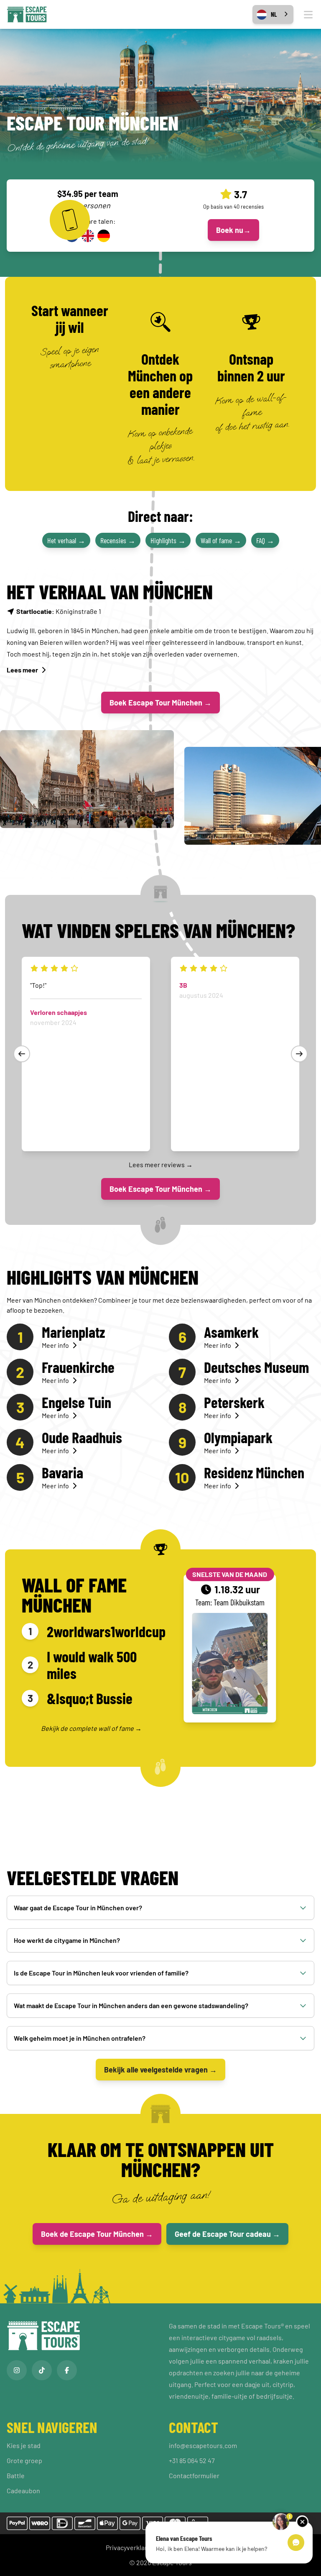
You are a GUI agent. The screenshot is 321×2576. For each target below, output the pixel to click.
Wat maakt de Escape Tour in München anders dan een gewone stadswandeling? (131, 2005)
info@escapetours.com (203, 2445)
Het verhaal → (66, 540)
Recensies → (118, 540)
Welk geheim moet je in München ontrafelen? (80, 2038)
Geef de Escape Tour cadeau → (227, 2234)
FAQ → (265, 540)
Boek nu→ (233, 230)
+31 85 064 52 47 (192, 2460)
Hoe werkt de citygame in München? (67, 1940)
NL (274, 14)
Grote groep (24, 2460)
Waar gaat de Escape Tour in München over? (78, 1908)
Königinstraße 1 (59, 611)
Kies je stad (24, 2445)
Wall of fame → (221, 540)
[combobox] (273, 14)
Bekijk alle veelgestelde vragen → (160, 2070)
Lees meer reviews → (161, 1164)
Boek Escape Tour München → (160, 703)
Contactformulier (194, 2475)
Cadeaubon (23, 2490)
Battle (16, 2475)
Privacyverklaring (131, 2547)
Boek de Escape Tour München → (97, 2234)
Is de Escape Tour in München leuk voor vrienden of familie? (101, 1973)
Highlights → (168, 540)
